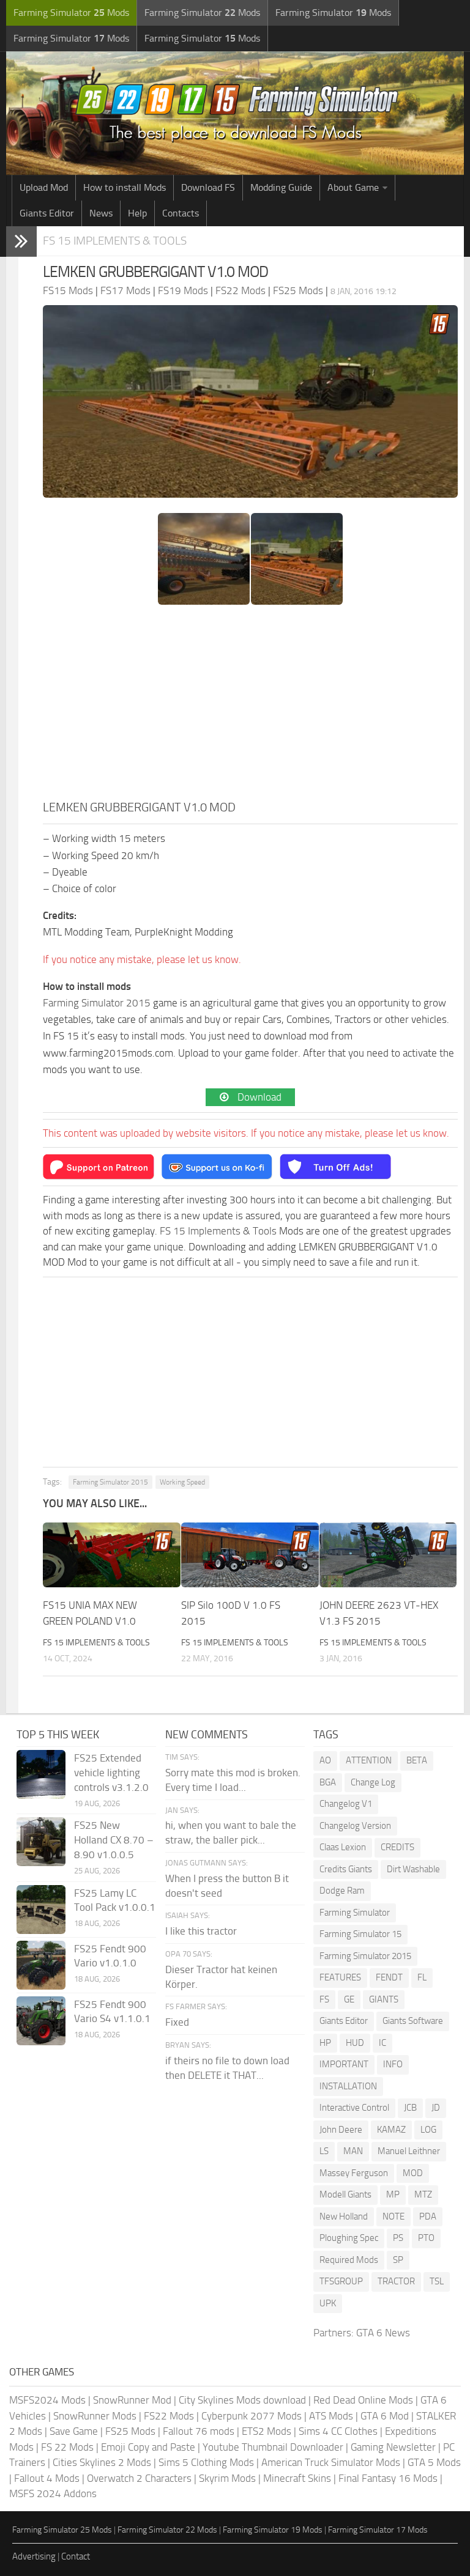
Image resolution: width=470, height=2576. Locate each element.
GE (349, 1999)
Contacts (181, 213)
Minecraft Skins (297, 2478)
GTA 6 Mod (385, 2416)
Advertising (34, 2556)
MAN (353, 2151)
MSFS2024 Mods (47, 2400)
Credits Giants (346, 1869)
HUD (355, 2043)
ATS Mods (331, 2416)
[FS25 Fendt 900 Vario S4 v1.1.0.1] (41, 2021)
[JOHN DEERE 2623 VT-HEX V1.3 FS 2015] (388, 1555)
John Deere (341, 2130)
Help (137, 213)
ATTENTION (369, 1760)
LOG (428, 2130)
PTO (426, 2238)
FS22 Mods (169, 2416)
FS (324, 1999)
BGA (328, 1782)
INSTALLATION (348, 2086)
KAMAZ (391, 2130)
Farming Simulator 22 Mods (167, 2530)
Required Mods (349, 2260)
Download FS (208, 187)
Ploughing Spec (349, 2238)
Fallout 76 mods (199, 2431)
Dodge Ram (342, 1891)
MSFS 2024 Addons (53, 2493)
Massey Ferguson (354, 2173)
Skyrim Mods (227, 2478)
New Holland (344, 2216)
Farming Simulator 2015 (97, 1003)
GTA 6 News (383, 2333)
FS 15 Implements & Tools (115, 241)
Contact (76, 2556)
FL (422, 1977)
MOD (413, 2173)
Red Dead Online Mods (363, 2400)
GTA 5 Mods (434, 2462)
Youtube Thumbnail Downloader (273, 2447)
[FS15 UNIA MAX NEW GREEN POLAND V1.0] (112, 1555)
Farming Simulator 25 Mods (62, 2530)
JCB (410, 2108)
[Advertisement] (250, 706)
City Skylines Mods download (242, 2400)
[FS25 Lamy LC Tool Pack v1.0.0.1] (41, 1910)
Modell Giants (345, 2194)
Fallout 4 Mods (47, 2478)
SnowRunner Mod (132, 2400)
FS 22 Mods (67, 2447)
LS (324, 2151)
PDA (428, 2216)
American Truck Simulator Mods (331, 2462)
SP (398, 2260)
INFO (393, 2064)
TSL (437, 2281)
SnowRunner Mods (95, 2416)
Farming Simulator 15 (360, 1934)
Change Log (373, 1782)
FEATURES (340, 1977)
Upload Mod (44, 187)
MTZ (423, 2194)
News (101, 213)
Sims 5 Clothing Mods (206, 2462)
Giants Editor (47, 213)
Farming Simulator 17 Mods (378, 2530)
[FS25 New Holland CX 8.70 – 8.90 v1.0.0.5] (41, 1842)
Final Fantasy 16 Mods (388, 2478)
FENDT (389, 1977)
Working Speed (182, 1482)
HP (325, 2043)
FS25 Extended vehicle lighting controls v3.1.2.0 (111, 1773)
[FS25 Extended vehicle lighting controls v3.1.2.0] (41, 1774)
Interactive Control (354, 2108)
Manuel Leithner (409, 2151)
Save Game (74, 2431)
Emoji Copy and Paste (148, 2447)
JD (436, 2108)
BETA (417, 1760)
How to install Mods (125, 187)
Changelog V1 (346, 1804)
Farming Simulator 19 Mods (273, 2530)
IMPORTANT (344, 2064)
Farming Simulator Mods (71, 13)
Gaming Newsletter (393, 2447)
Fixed (177, 2022)
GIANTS (384, 1999)
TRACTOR (396, 2281)
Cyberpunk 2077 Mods (252, 2416)
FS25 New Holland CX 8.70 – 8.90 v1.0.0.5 (114, 1840)
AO (325, 1760)
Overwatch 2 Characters (139, 2478)
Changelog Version (355, 1826)
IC (382, 2043)
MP (393, 2194)
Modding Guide (281, 187)
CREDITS (397, 1847)
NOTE (394, 2216)
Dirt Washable (413, 1869)
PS (398, 2238)
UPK (328, 2303)
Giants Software (413, 2021)
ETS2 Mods (267, 2431)
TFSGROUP (341, 2281)
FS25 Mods (130, 2431)
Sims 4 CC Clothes (338, 2431)
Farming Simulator (355, 1913)
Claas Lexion (343, 1847)
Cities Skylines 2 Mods (102, 2462)
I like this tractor (201, 1931)
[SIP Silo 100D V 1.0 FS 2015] (250, 1555)
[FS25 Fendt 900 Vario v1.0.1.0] (41, 1965)
